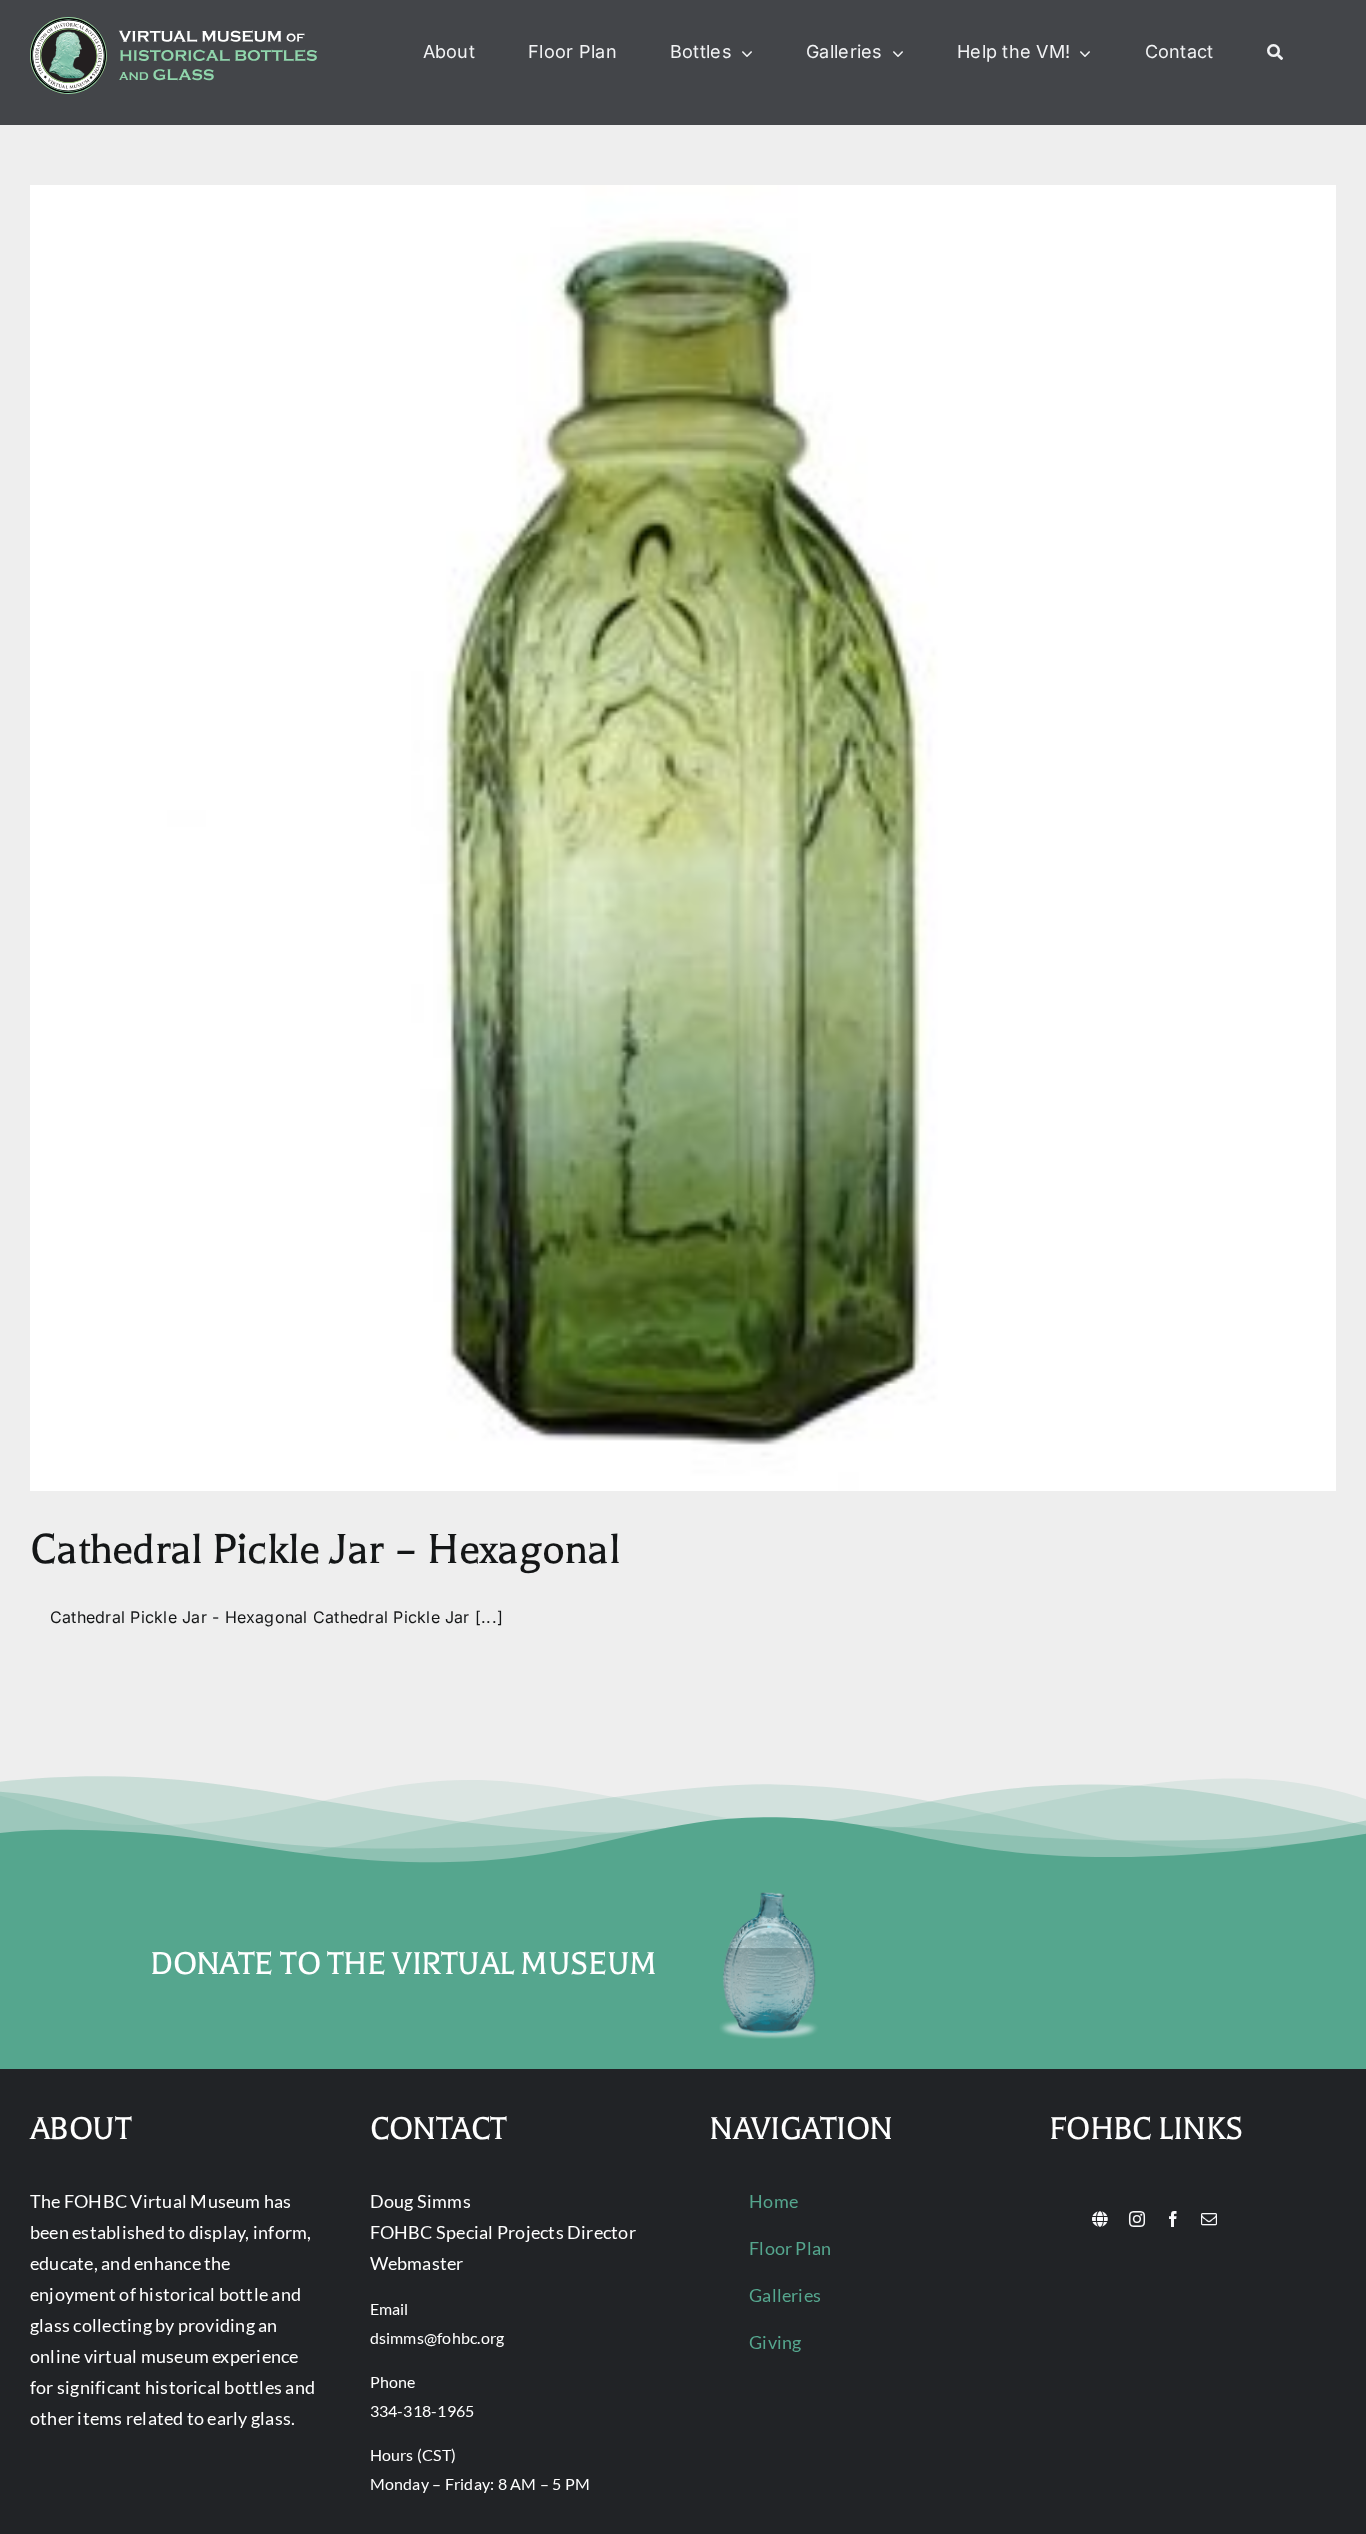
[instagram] (1137, 2219)
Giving (775, 2342)
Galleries (785, 2295)
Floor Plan (790, 2248)
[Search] (1275, 53)
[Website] (1100, 2219)
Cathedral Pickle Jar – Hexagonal (325, 1549)
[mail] (1209, 2219)
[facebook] (1173, 2219)
